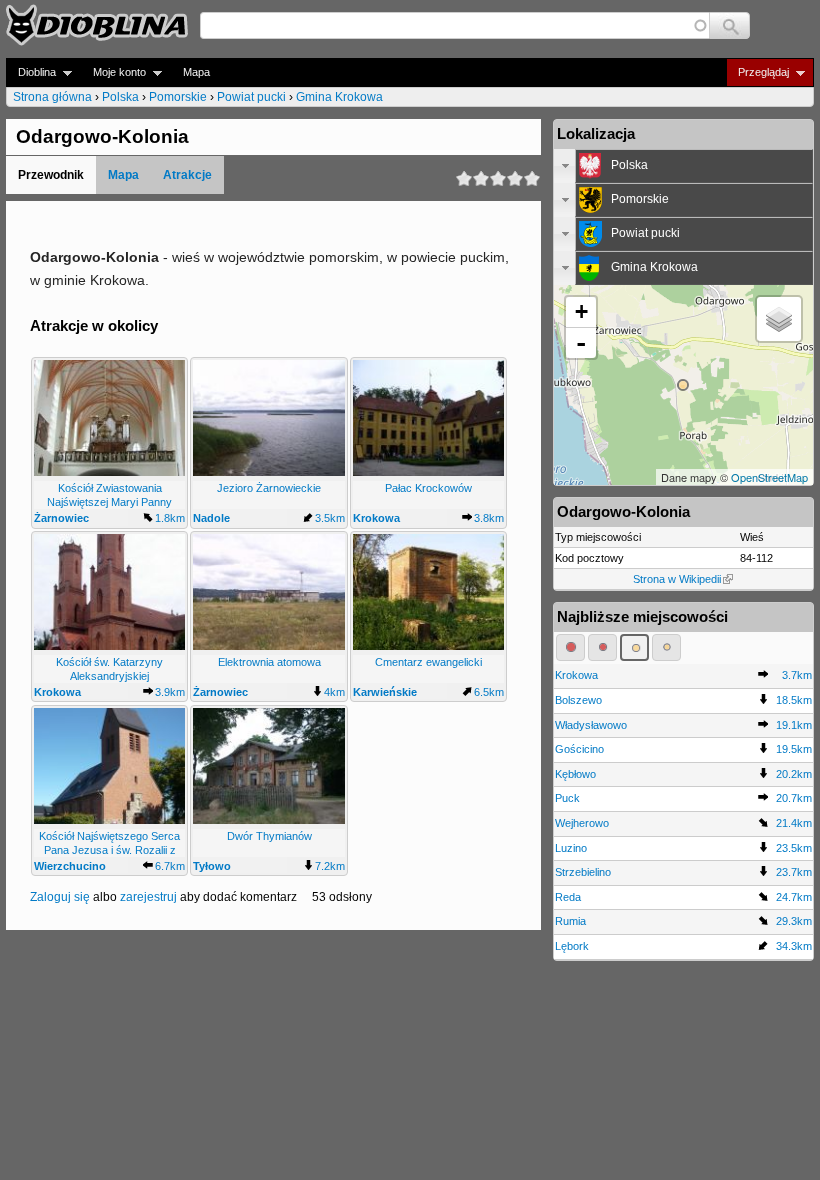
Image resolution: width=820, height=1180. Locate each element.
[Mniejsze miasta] (602, 647)
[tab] (683, 166)
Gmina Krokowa (339, 97)
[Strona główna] (97, 25)
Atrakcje (187, 175)
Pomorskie (178, 97)
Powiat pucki (251, 97)
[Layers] (779, 319)
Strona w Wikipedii (677, 579)
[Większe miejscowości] (634, 647)
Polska (120, 97)
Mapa (196, 72)
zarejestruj (148, 897)
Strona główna (52, 97)
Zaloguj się (60, 897)
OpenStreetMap (769, 477)
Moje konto (113, 72)
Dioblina (31, 72)
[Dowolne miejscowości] (666, 647)
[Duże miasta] (570, 647)
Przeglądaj (757, 72)
